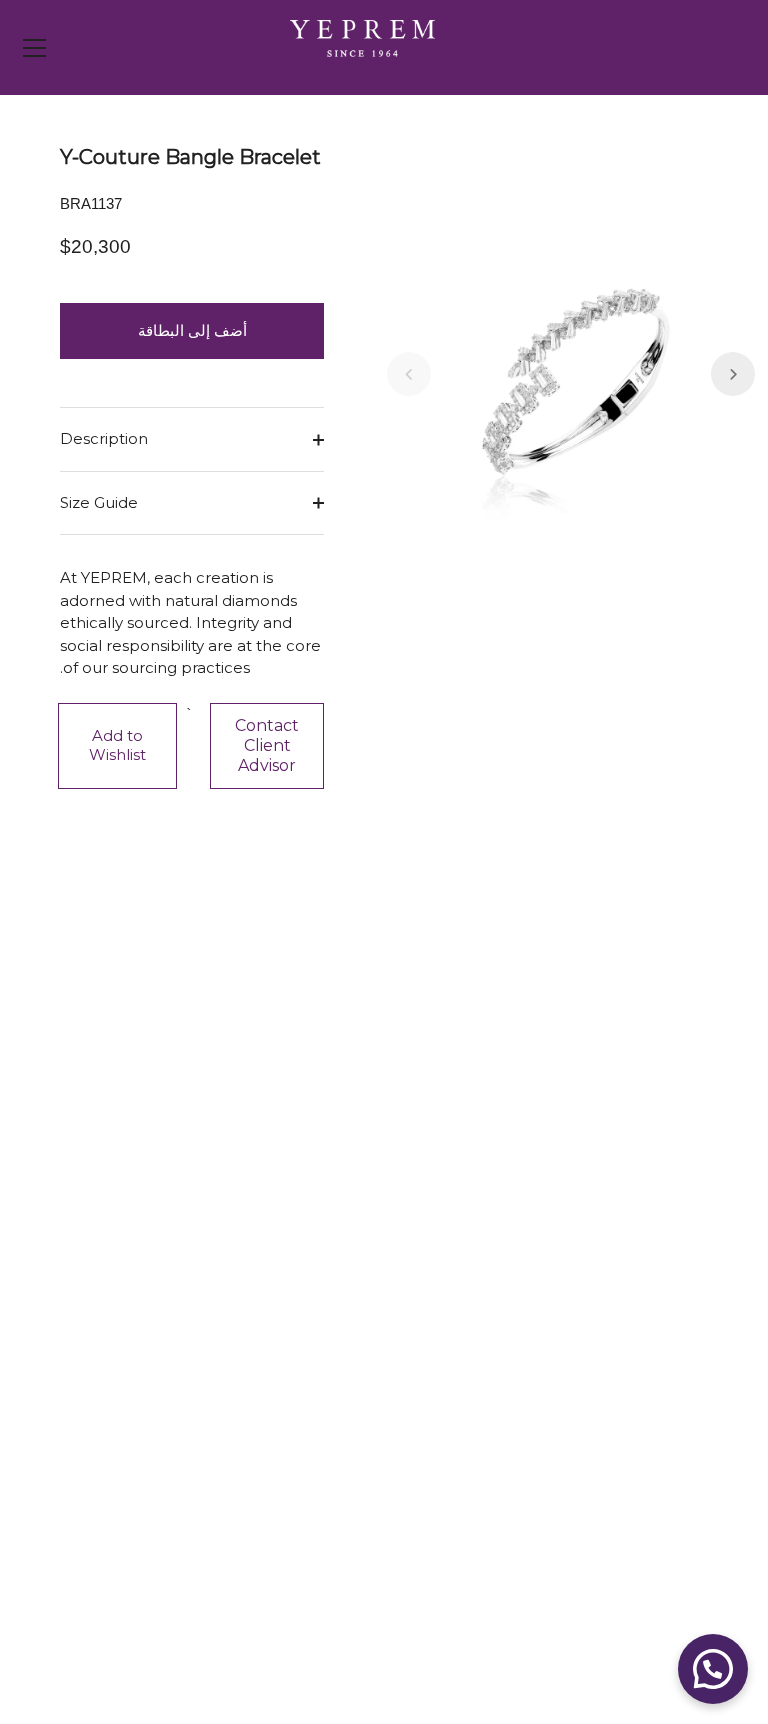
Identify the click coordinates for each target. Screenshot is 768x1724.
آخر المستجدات (315, 1308)
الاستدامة (334, 1368)
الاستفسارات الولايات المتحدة (594, 1308)
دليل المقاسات (640, 1398)
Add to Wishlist (117, 745)
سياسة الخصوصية (631, 1537)
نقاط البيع (333, 1278)
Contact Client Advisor (267, 745)
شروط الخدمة (643, 1567)
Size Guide (99, 502)
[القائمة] (35, 48)
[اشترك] (410, 1066)
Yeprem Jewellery (581, 1665)
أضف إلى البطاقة (192, 330)
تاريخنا (344, 1338)
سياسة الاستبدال (634, 1368)
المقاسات (656, 1428)
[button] (409, 374)
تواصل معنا (653, 1278)
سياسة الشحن (642, 1338)
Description (104, 438)
